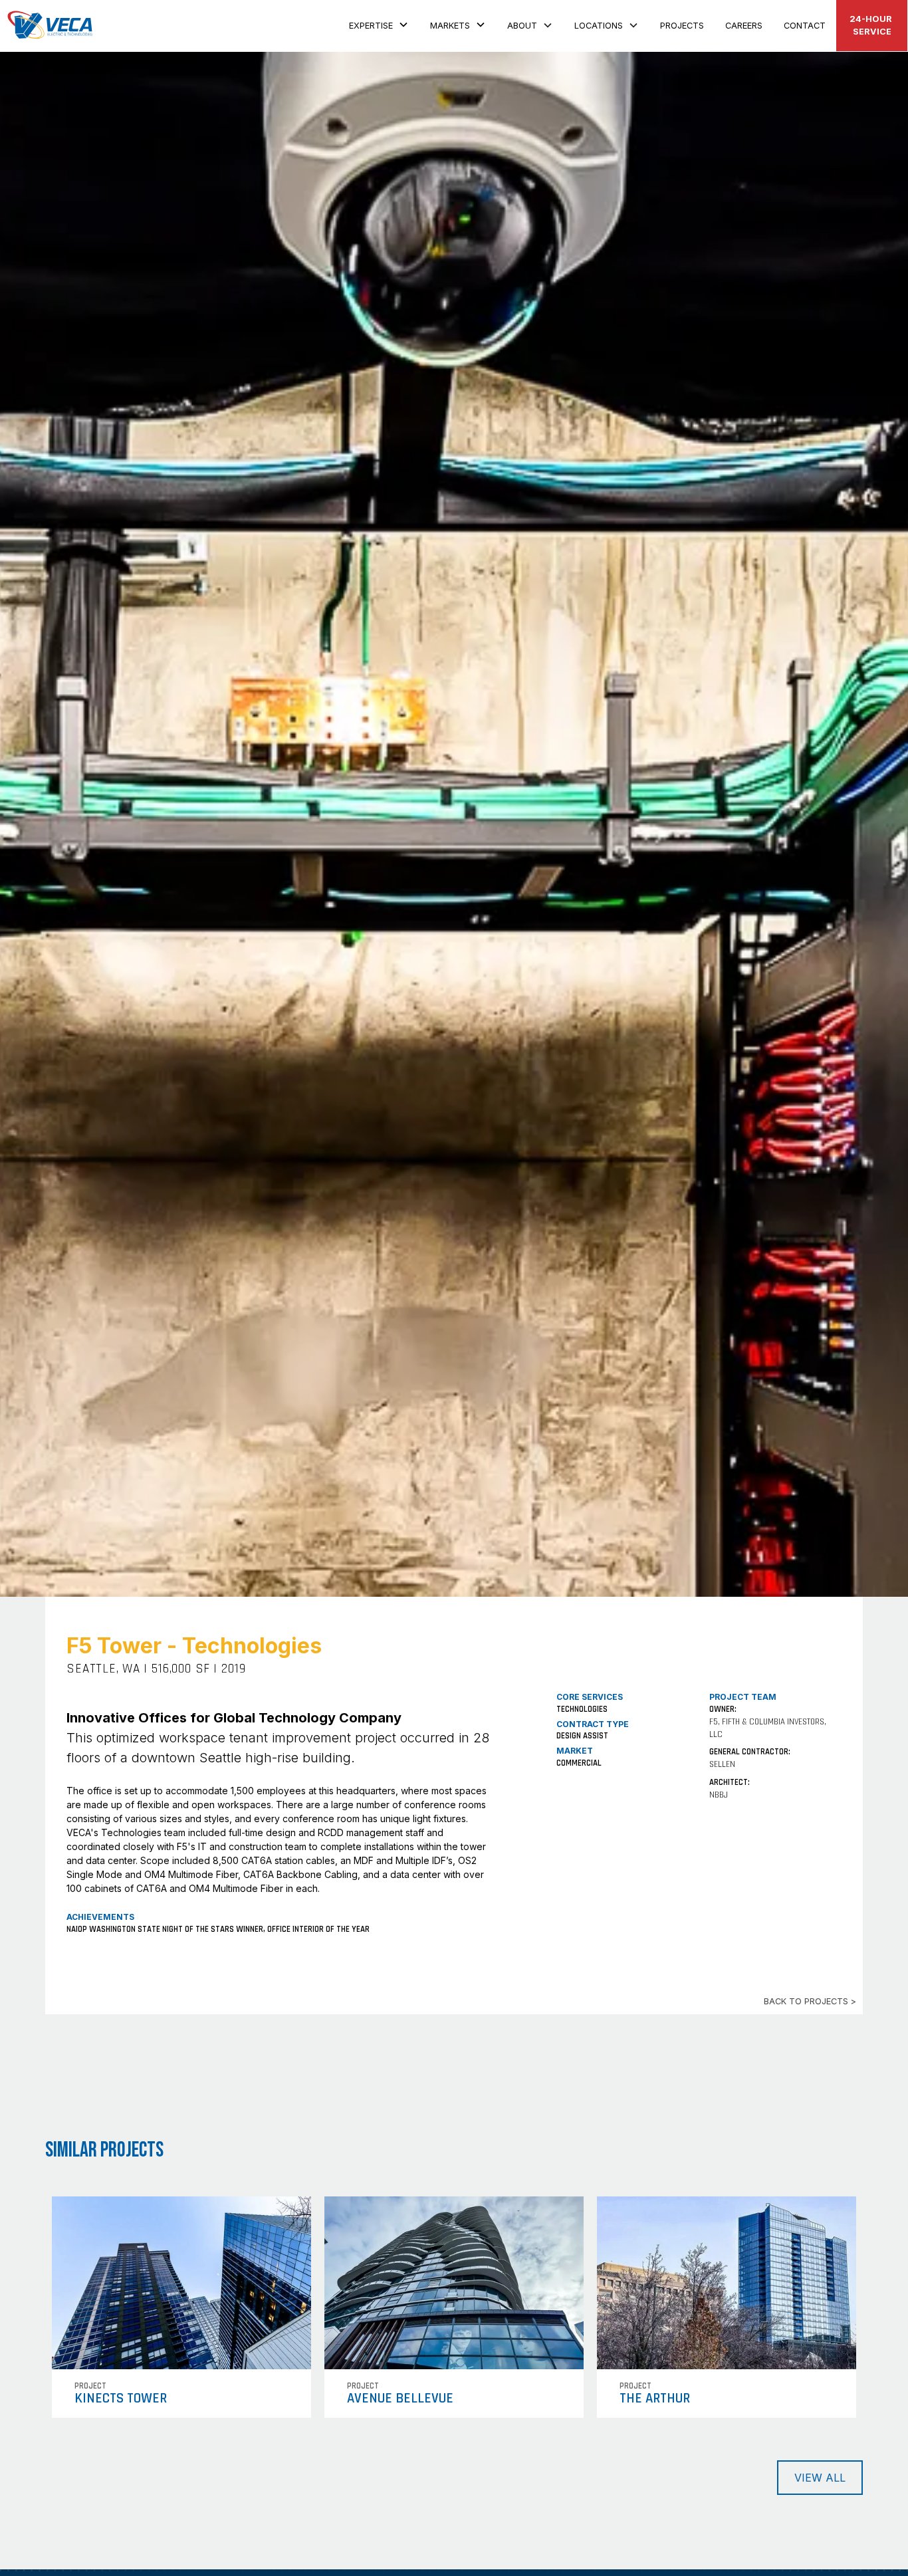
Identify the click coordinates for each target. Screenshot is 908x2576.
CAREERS (744, 26)
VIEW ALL (820, 2478)
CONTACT (805, 26)
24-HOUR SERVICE (872, 25)
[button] (379, 24)
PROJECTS (682, 26)
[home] (51, 26)
